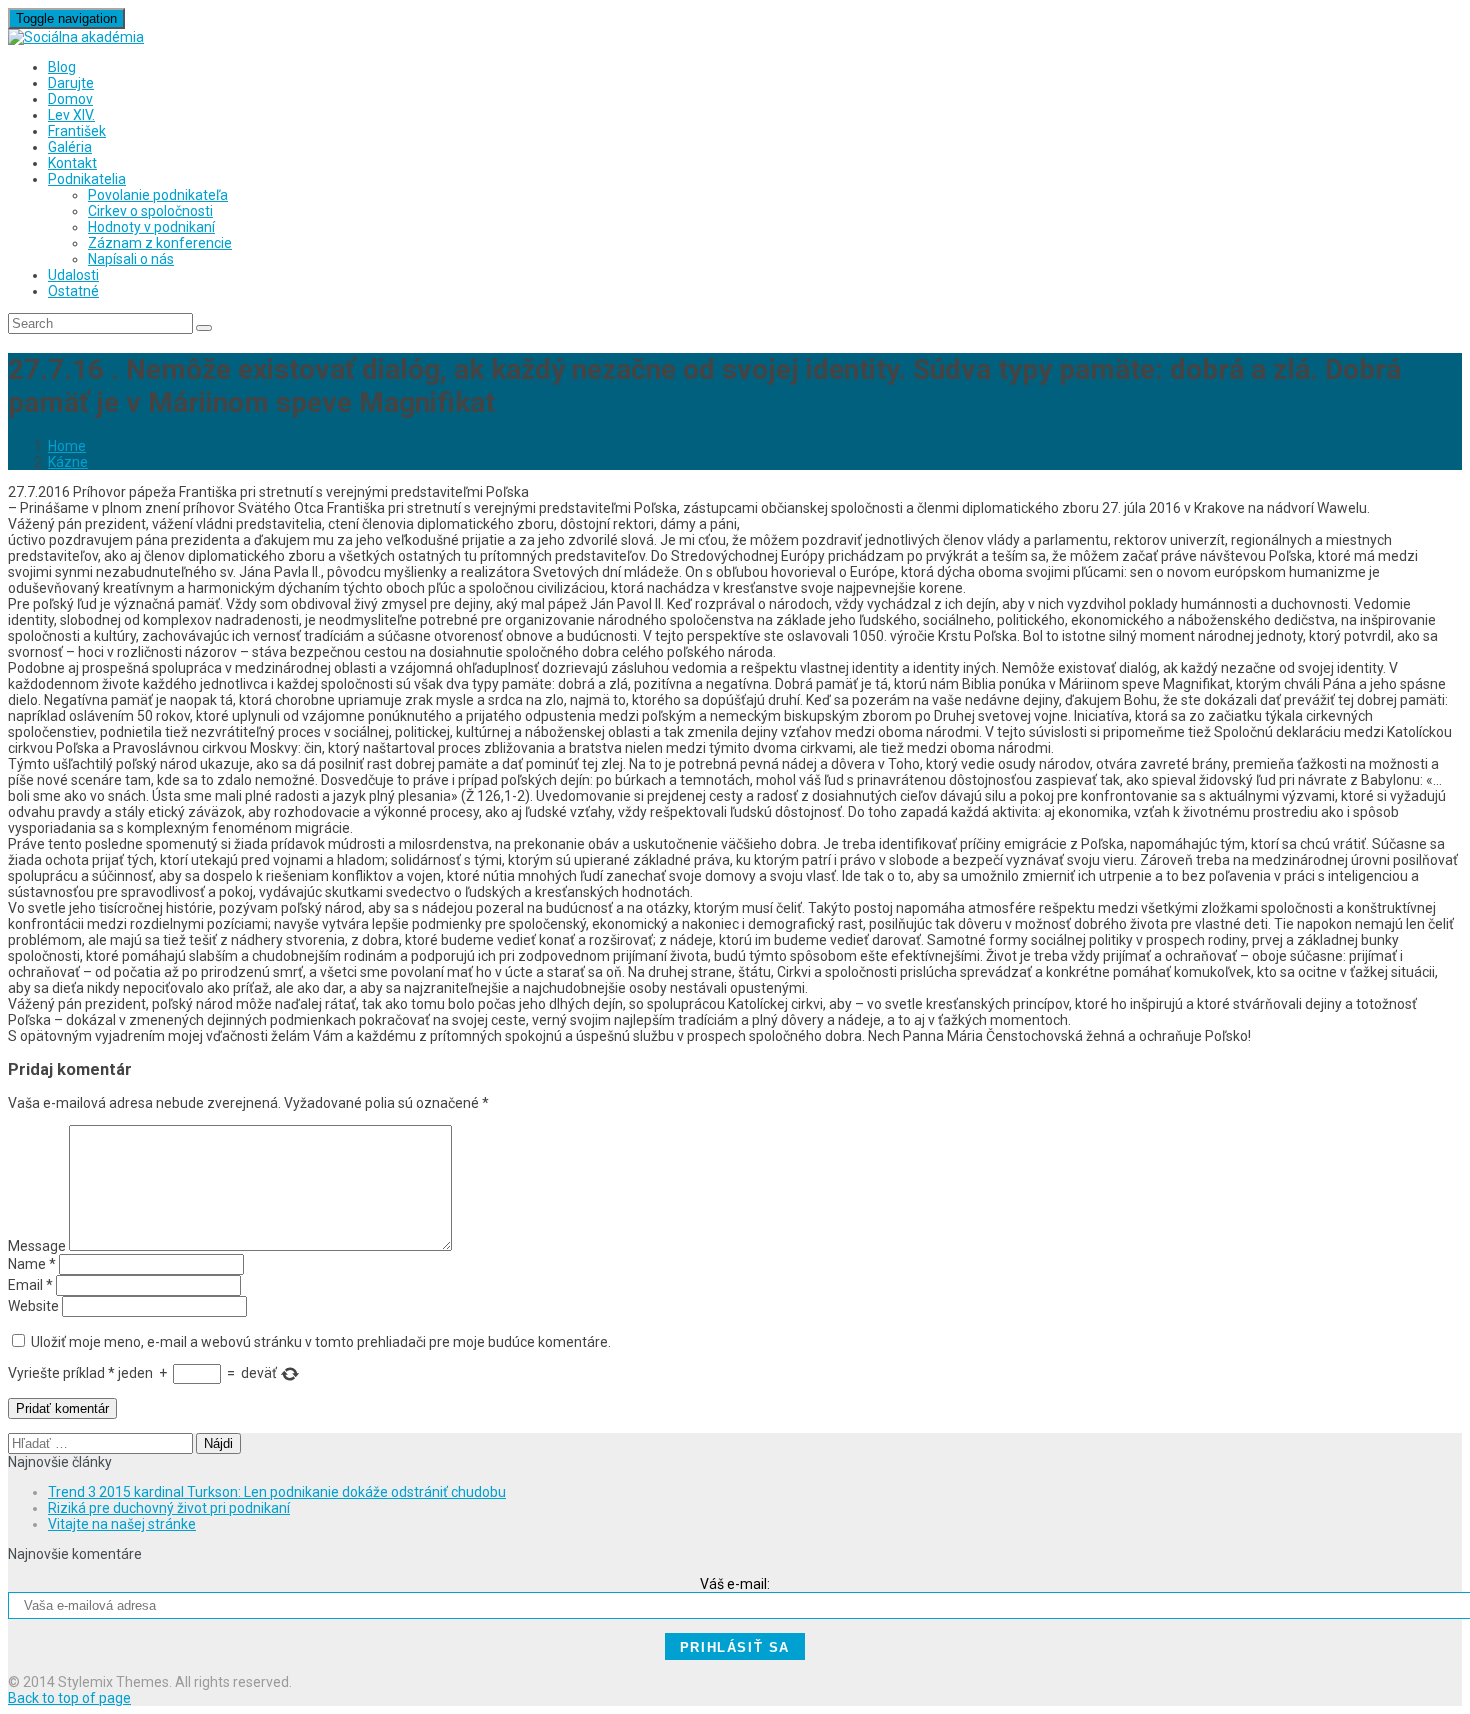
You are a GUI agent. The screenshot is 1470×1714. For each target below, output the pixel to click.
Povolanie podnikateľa (158, 195)
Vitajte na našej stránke (122, 1524)
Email (30, 1285)
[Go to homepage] (76, 37)
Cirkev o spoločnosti (150, 211)
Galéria (70, 147)
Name (32, 1264)
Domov (70, 99)
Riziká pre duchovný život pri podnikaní (169, 1508)
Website (33, 1306)
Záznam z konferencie (160, 243)
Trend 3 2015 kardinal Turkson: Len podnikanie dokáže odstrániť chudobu (277, 1492)
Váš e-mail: (735, 1584)
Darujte (71, 83)
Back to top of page (69, 1698)
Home (67, 446)
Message (37, 1246)
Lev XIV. (71, 115)
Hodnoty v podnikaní (151, 227)
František (77, 131)
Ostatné (73, 291)
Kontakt (72, 163)
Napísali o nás (131, 259)
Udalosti (73, 275)
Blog (62, 67)
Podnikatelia (87, 179)
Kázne (68, 462)
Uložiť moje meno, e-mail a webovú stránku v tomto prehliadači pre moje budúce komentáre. (321, 1342)
